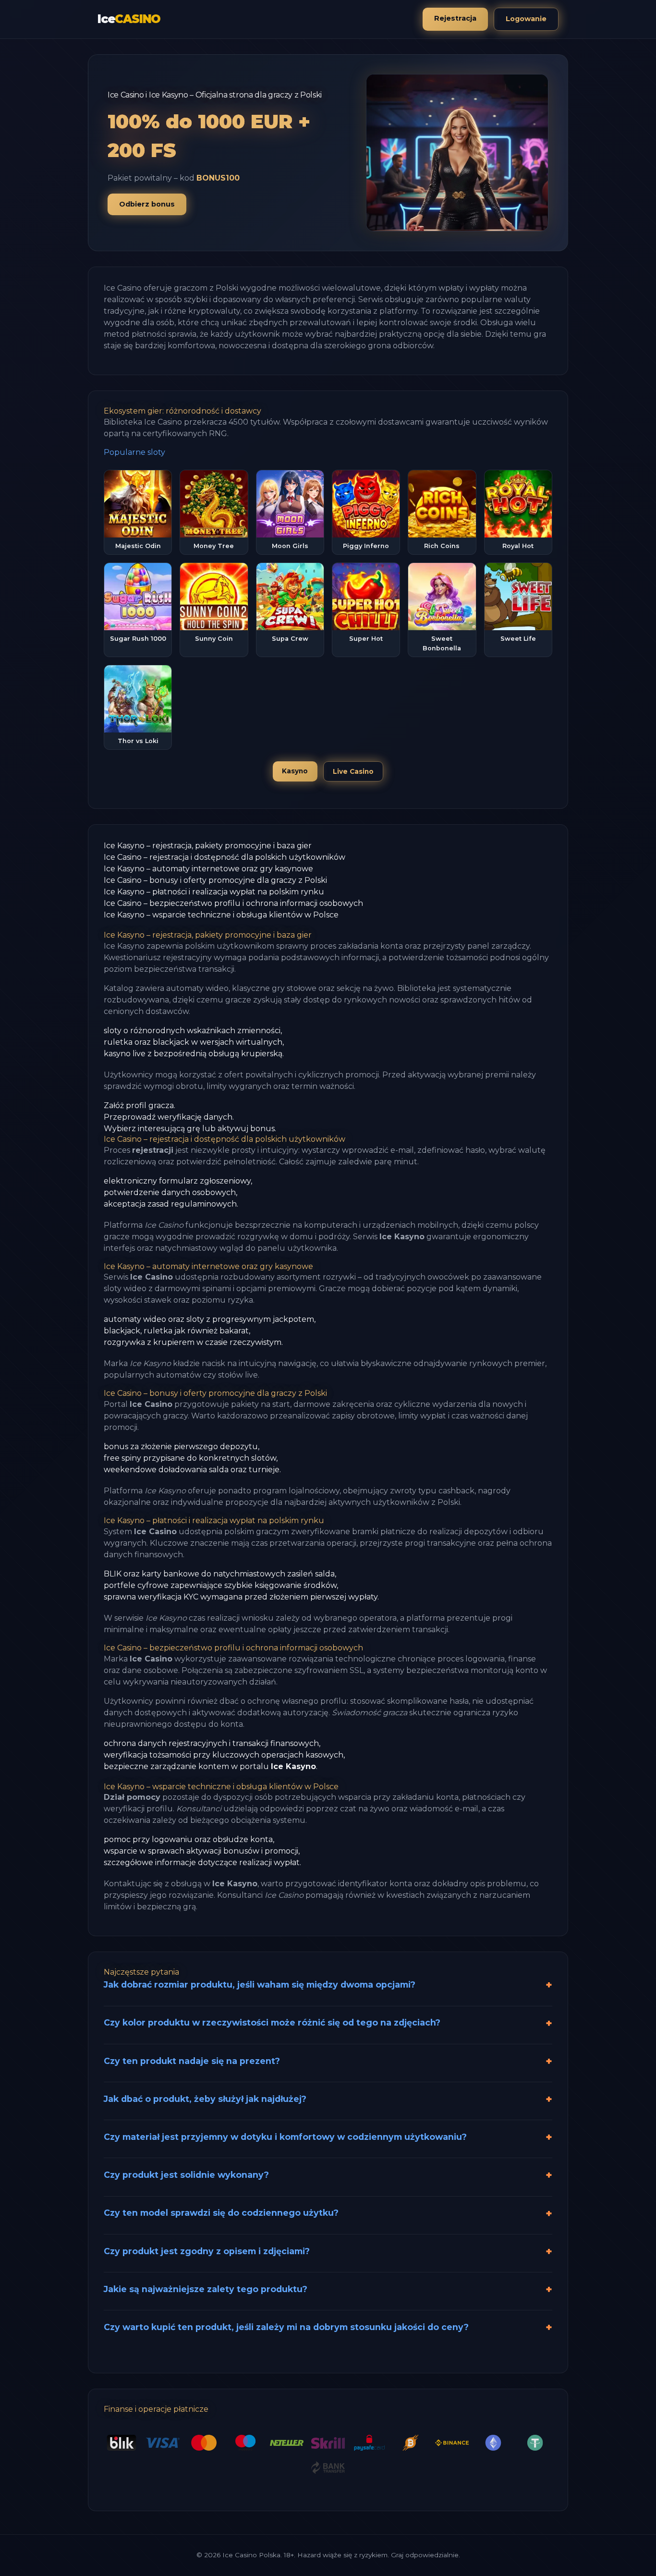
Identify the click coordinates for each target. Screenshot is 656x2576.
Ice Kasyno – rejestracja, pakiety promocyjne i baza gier (208, 846)
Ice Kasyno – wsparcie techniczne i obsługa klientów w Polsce (221, 915)
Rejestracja (455, 18)
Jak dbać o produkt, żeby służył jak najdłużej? (205, 2099)
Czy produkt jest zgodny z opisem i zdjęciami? (207, 2251)
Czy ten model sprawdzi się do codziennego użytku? (221, 2213)
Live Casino (353, 771)
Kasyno (295, 771)
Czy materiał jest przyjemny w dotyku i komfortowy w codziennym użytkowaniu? (285, 2137)
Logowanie (526, 19)
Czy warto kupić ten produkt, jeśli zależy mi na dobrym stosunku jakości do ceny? (286, 2327)
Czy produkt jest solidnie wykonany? (186, 2175)
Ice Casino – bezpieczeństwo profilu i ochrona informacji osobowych (233, 903)
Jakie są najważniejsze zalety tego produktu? (206, 2289)
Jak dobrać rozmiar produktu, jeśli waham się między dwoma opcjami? (260, 1984)
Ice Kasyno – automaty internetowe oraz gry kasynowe (208, 869)
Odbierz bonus (147, 204)
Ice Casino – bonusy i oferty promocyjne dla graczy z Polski (215, 880)
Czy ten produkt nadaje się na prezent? (192, 2061)
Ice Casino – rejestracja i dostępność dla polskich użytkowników (225, 857)
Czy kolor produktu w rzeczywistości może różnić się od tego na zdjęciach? (272, 2022)
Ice (129, 19)
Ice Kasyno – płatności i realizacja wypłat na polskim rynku (214, 892)
